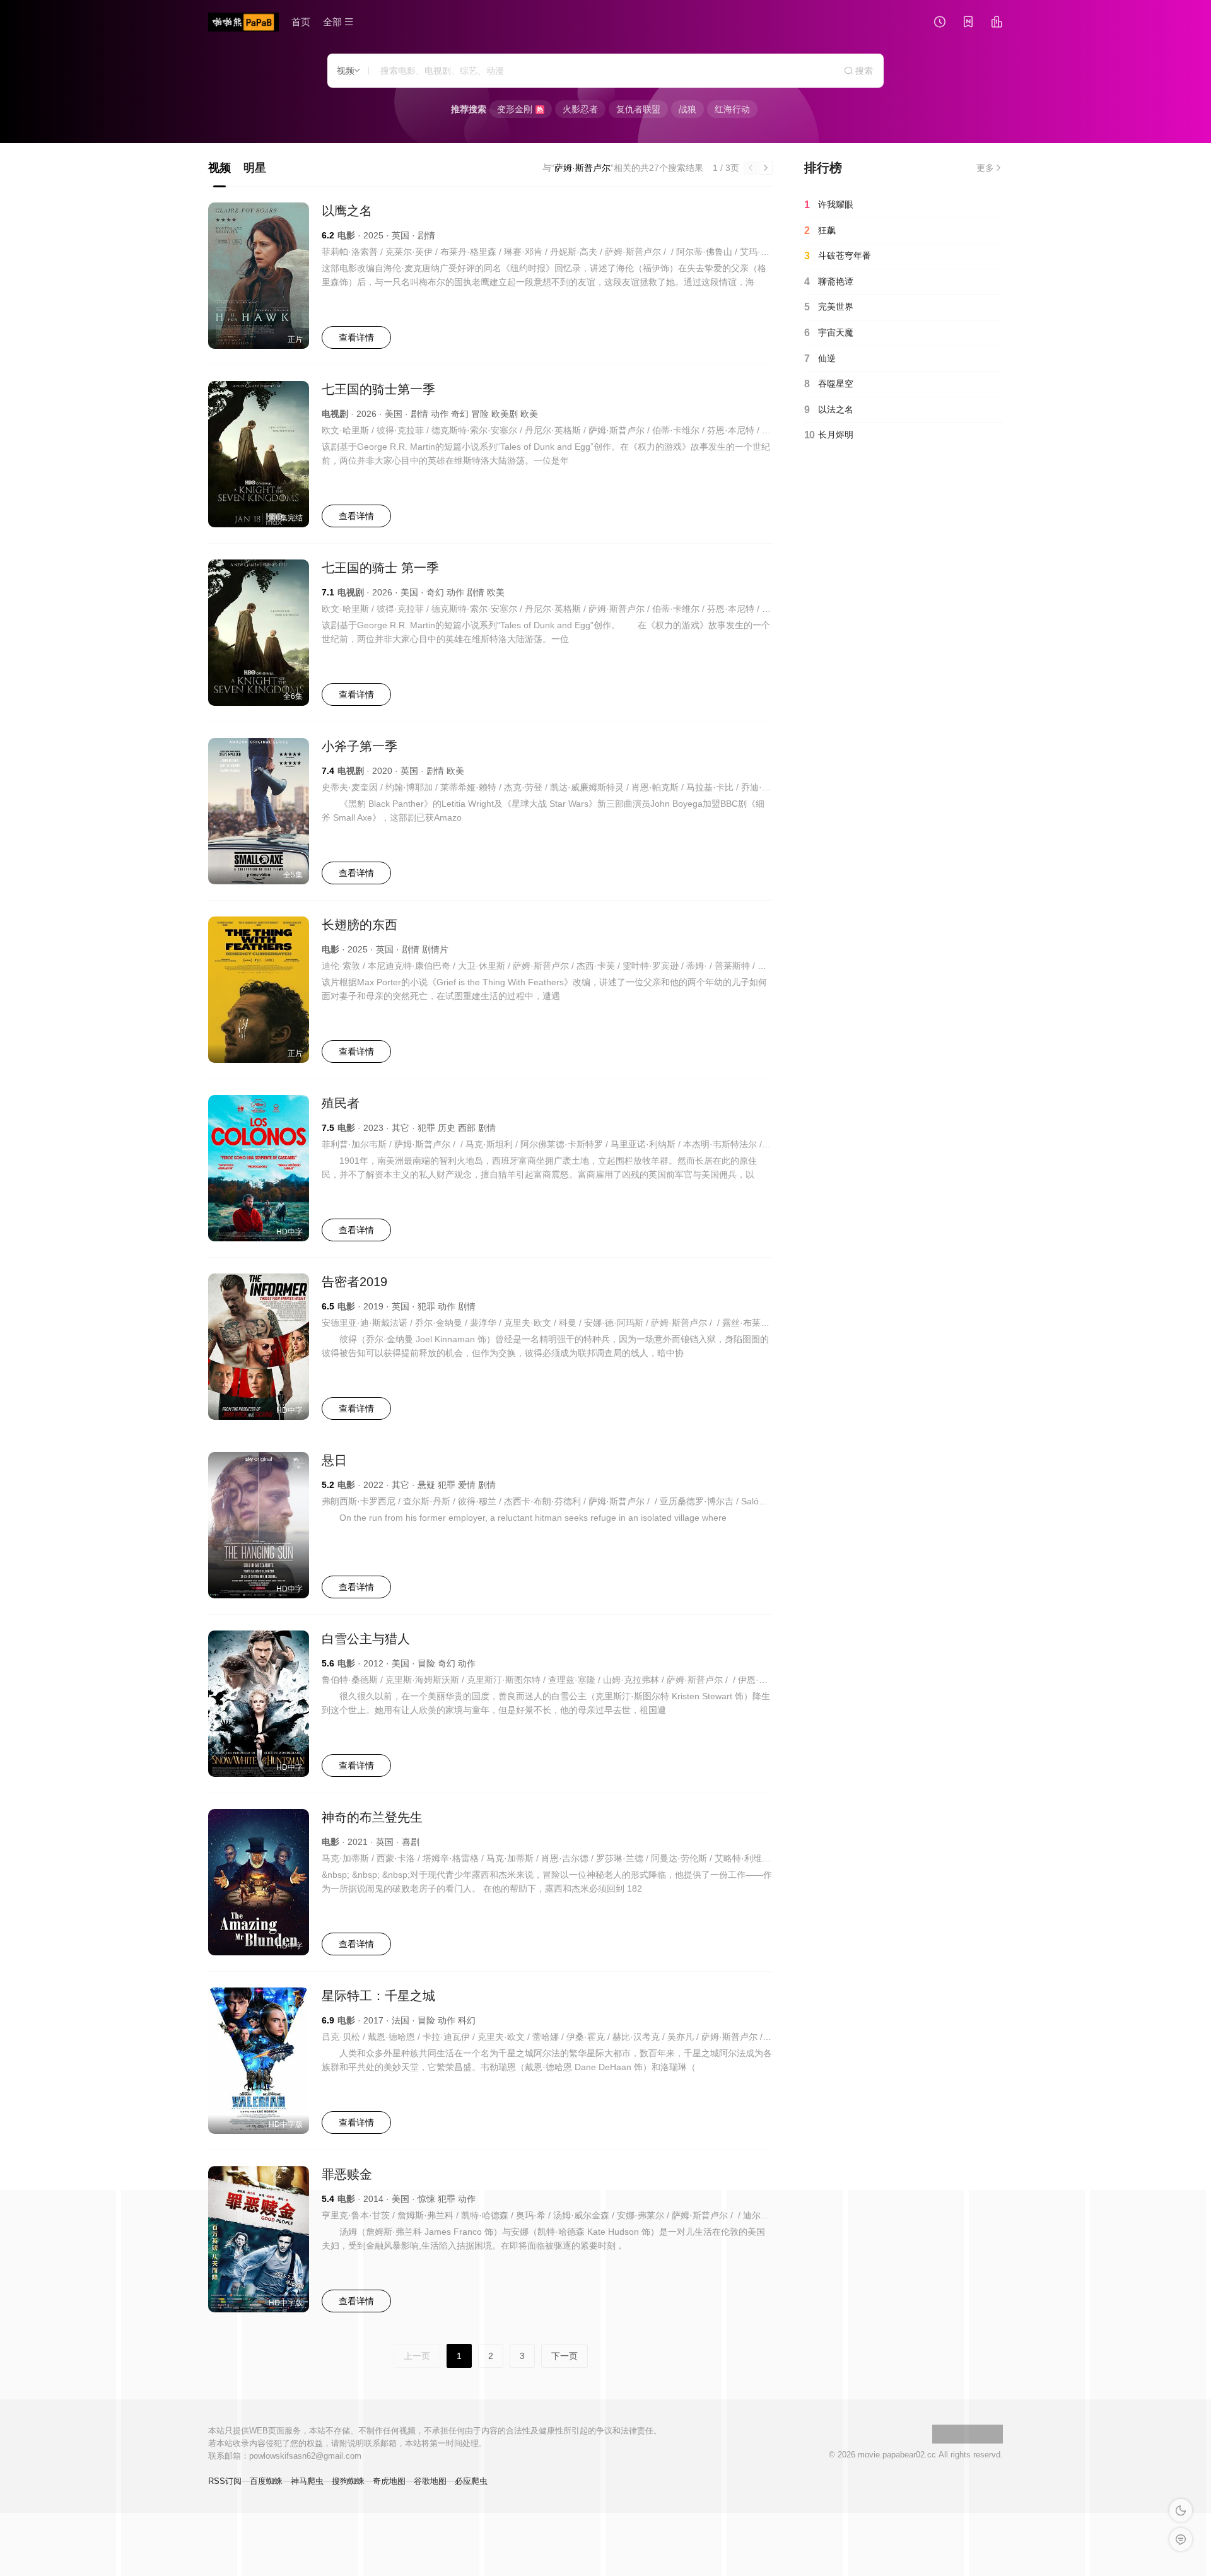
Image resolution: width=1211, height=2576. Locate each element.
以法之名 (829, 410)
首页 (301, 22)
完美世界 (829, 307)
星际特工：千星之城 (378, 1996)
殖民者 (341, 1103)
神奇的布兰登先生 (372, 1817)
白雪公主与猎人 (366, 1639)
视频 (219, 168)
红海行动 (732, 109)
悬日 (334, 1460)
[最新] (968, 23)
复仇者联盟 (638, 109)
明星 (255, 168)
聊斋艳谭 (829, 282)
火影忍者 (580, 109)
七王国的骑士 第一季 (380, 568)
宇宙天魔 (829, 333)
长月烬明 (829, 435)
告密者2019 (354, 1282)
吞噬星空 (829, 384)
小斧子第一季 (360, 746)
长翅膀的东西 (360, 925)
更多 (985, 168)
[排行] (997, 23)
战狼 (687, 109)
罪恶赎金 (347, 2174)
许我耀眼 (829, 205)
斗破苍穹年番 (838, 256)
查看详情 (356, 337)
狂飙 (820, 231)
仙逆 (820, 359)
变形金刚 (520, 109)
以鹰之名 (347, 211)
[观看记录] (940, 23)
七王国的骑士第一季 (378, 389)
